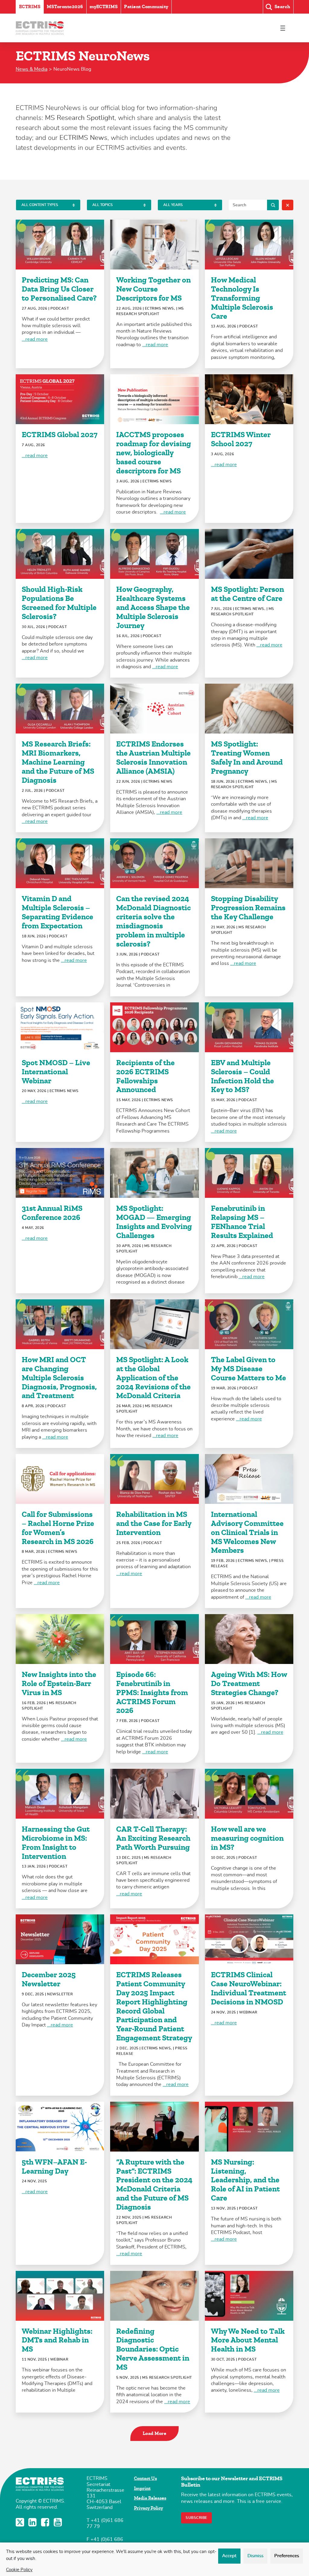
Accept (229, 2556)
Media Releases (150, 2498)
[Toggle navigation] (283, 28)
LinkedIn (33, 2522)
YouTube (59, 2522)
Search (273, 205)
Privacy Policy (148, 2508)
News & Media (32, 69)
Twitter (21, 2522)
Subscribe (196, 2518)
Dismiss (255, 2556)
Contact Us (145, 2478)
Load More (155, 2433)
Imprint (142, 2488)
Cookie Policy (19, 2570)
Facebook (46, 2522)
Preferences (287, 2556)
